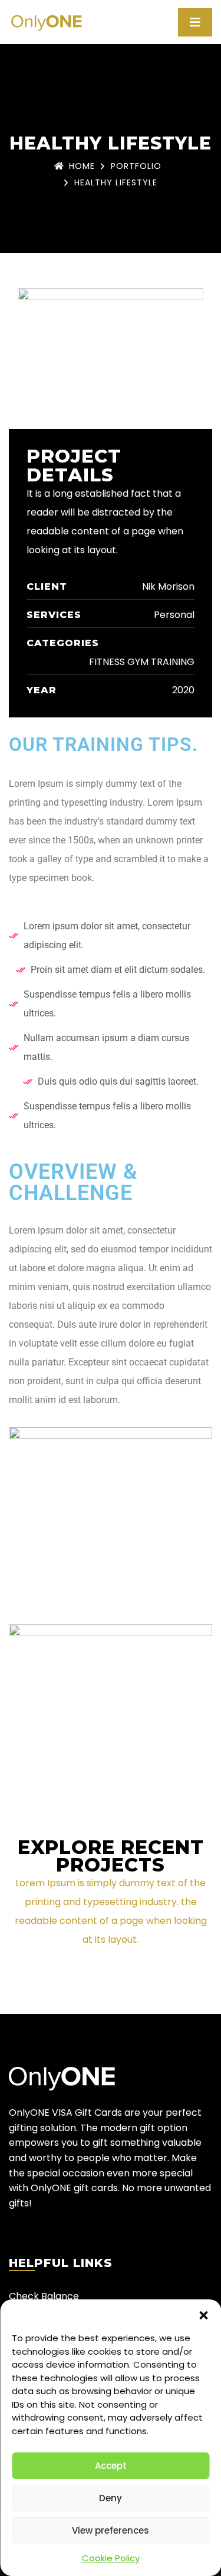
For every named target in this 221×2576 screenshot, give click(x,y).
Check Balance (44, 2296)
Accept (111, 2466)
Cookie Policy (111, 2558)
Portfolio (136, 166)
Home (82, 166)
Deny (111, 2498)
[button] (203, 2314)
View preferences (111, 2530)
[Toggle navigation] (195, 22)
